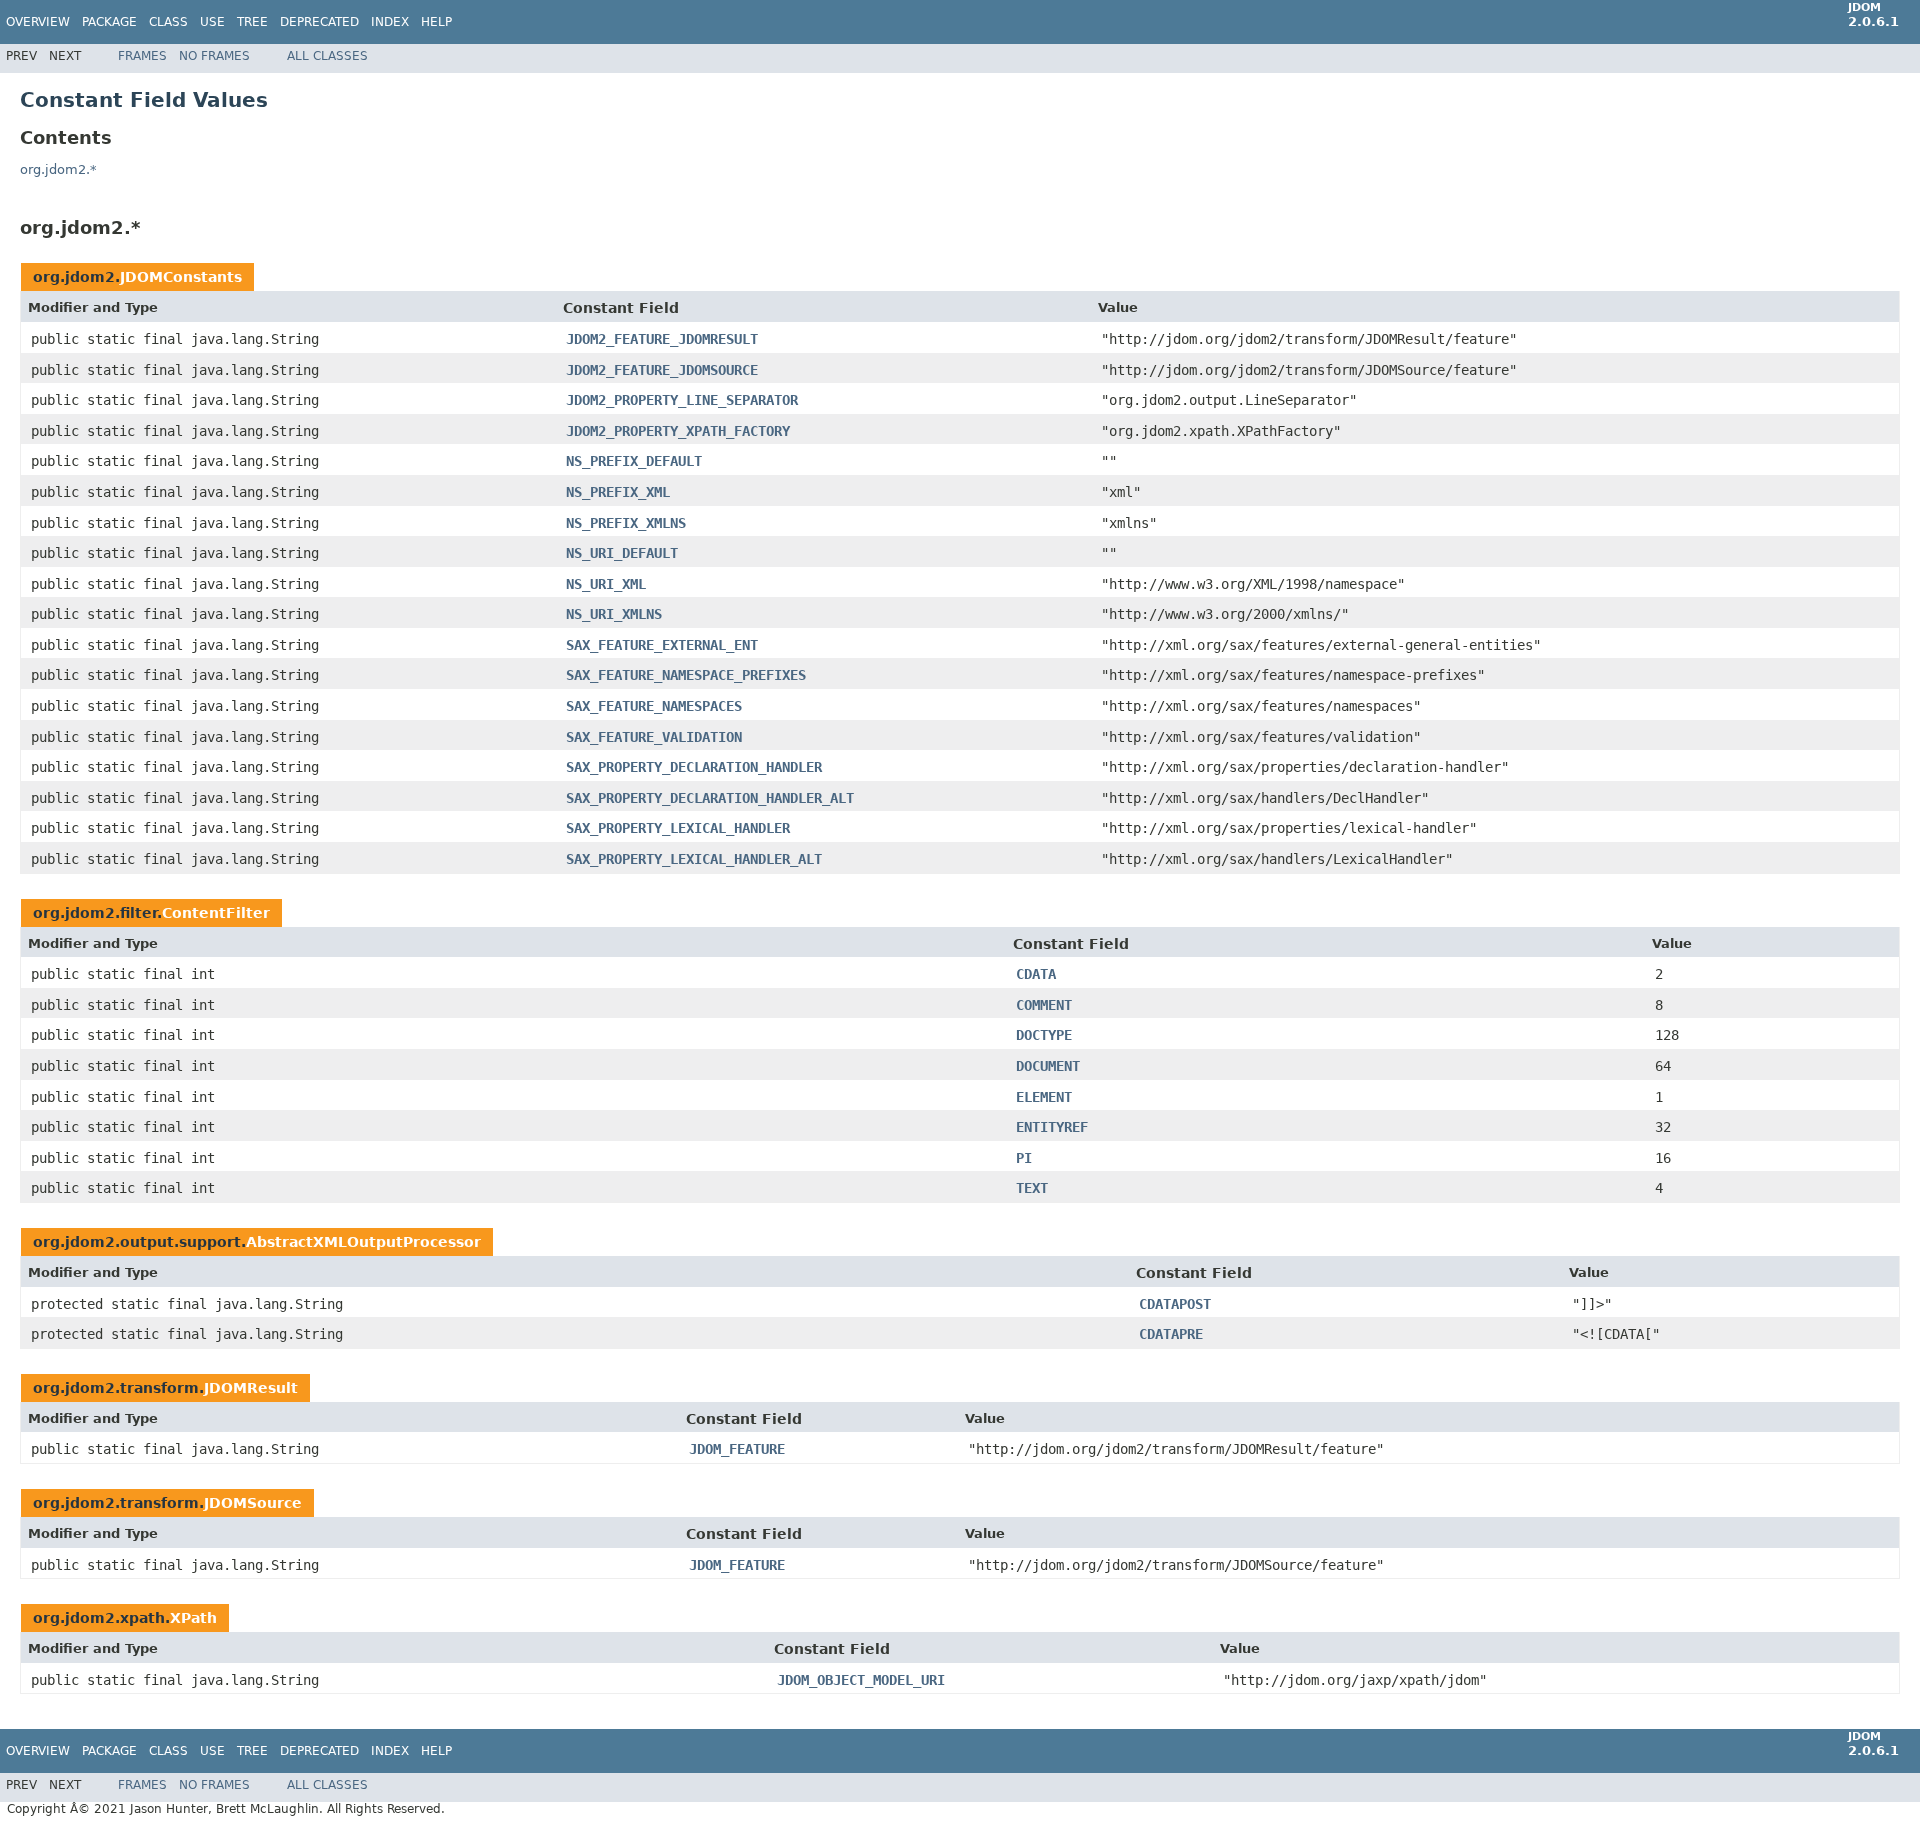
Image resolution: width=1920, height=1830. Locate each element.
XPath (193, 1618)
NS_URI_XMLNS (614, 614)
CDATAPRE (1171, 1334)
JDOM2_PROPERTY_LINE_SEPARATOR (682, 400)
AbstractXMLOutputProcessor (363, 1242)
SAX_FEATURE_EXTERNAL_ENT (662, 645)
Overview (38, 22)
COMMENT (1044, 1005)
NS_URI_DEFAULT (622, 553)
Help (436, 22)
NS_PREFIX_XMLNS (626, 523)
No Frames (214, 56)
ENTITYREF (1052, 1127)
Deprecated (319, 22)
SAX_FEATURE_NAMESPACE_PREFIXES (686, 675)
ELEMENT (1044, 1097)
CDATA (1036, 974)
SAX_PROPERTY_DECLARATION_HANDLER (694, 767)
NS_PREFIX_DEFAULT (634, 461)
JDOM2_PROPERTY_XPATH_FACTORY (678, 431)
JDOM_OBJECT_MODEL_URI (861, 1680)
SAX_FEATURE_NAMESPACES (654, 706)
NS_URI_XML (606, 584)
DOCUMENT (1048, 1066)
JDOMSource (253, 1503)
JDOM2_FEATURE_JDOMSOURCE (662, 370)
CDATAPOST (1175, 1304)
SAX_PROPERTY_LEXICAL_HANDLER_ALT (694, 859)
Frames (142, 56)
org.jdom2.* (58, 169)
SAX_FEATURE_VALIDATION (654, 737)
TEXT (1032, 1188)
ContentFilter (216, 913)
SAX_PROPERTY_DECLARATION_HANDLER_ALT (710, 798)
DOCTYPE (1044, 1035)
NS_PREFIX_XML (618, 492)
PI (1024, 1158)
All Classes (327, 56)
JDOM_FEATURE (737, 1449)
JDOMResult (251, 1388)
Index (390, 22)
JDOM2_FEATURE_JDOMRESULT (662, 339)
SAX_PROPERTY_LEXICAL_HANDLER (678, 828)
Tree (252, 22)
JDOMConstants (181, 277)
